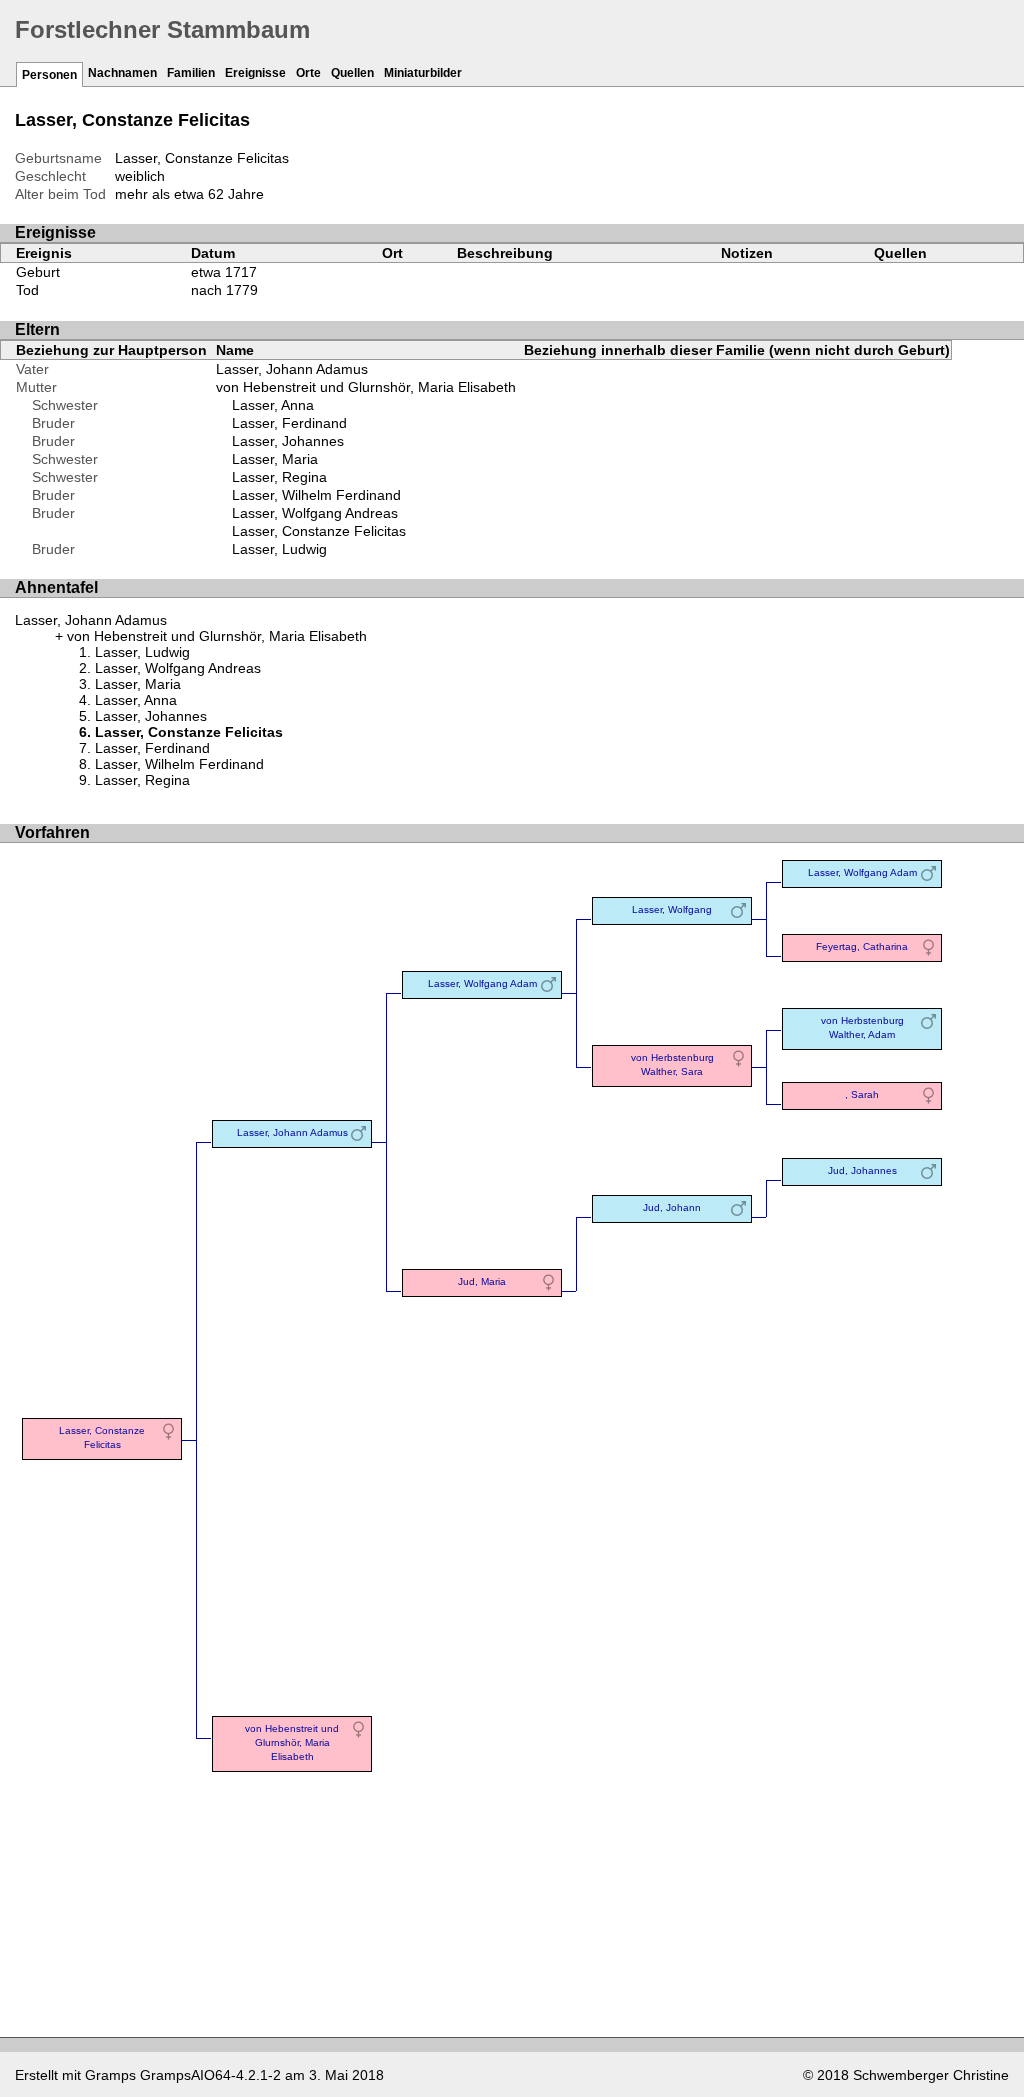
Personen (49, 75)
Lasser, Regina (279, 477)
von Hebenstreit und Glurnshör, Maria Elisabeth (366, 387)
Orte (308, 73)
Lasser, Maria (275, 459)
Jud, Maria (482, 1281)
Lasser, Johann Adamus (292, 369)
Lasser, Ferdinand (289, 423)
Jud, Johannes (862, 1170)
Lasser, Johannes (288, 441)
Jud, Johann (672, 1207)
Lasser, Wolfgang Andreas (315, 513)
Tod (27, 290)
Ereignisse (255, 73)
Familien (191, 73)
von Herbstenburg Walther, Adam (862, 1027)
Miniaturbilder (423, 73)
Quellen (352, 73)
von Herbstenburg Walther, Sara (672, 1064)
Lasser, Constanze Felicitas (319, 531)
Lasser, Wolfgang (672, 909)
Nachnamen (122, 73)
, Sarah (862, 1094)
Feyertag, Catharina (862, 946)
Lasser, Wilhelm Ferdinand (316, 495)
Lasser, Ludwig (279, 549)
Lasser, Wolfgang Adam (482, 983)
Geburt (38, 272)
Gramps (110, 2075)
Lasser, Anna (273, 405)
